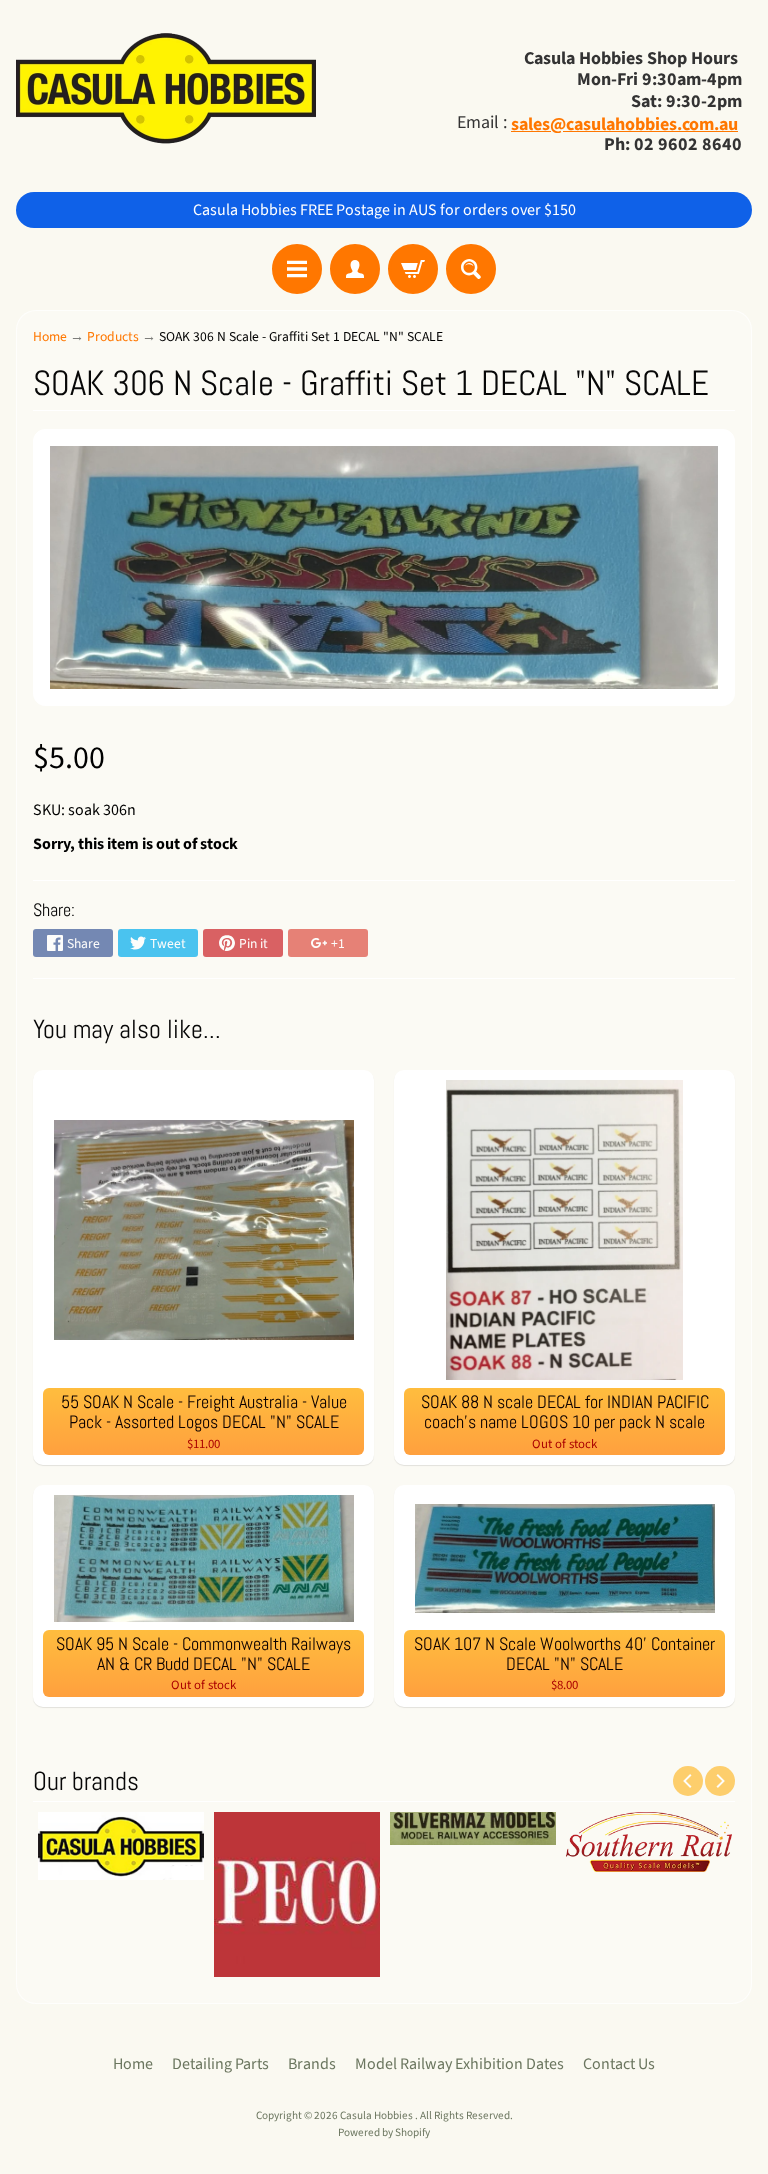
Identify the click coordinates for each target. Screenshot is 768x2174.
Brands (312, 2064)
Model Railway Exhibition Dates (459, 2064)
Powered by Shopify (384, 2132)
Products (113, 336)
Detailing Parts (220, 2064)
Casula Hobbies (377, 2115)
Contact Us (619, 2064)
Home (50, 336)
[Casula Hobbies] (166, 90)
